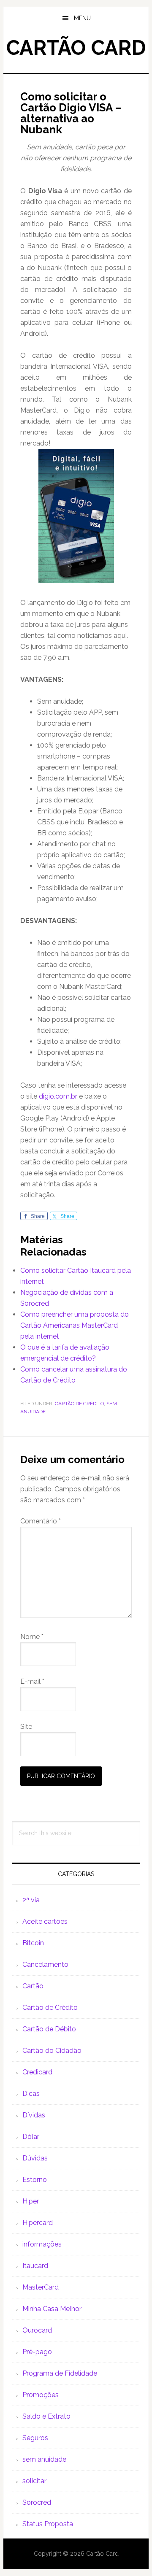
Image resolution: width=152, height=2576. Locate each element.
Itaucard (35, 2266)
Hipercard (38, 2223)
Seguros (35, 2438)
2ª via (31, 1900)
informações (42, 2244)
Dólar (31, 2137)
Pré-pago (37, 2352)
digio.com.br (58, 1096)
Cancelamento (45, 1964)
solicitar (34, 2481)
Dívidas (34, 2115)
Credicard (37, 2072)
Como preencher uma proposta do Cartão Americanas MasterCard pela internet (75, 1325)
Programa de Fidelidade (60, 2373)
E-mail (32, 1681)
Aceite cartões (45, 1921)
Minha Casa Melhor (52, 2309)
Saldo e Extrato (46, 2416)
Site (26, 1727)
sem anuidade (44, 2459)
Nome (32, 1637)
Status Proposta (48, 2524)
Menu (82, 18)
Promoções (41, 2395)
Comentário (41, 1521)
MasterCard (41, 2287)
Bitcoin (33, 1943)
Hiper (31, 2201)
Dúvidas (35, 2158)
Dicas (31, 2094)
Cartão (33, 1986)
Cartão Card (76, 48)
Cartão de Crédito (79, 1404)
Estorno (35, 2180)
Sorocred (37, 2502)
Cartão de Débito (49, 2029)
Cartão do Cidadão (52, 2051)
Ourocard (37, 2330)
